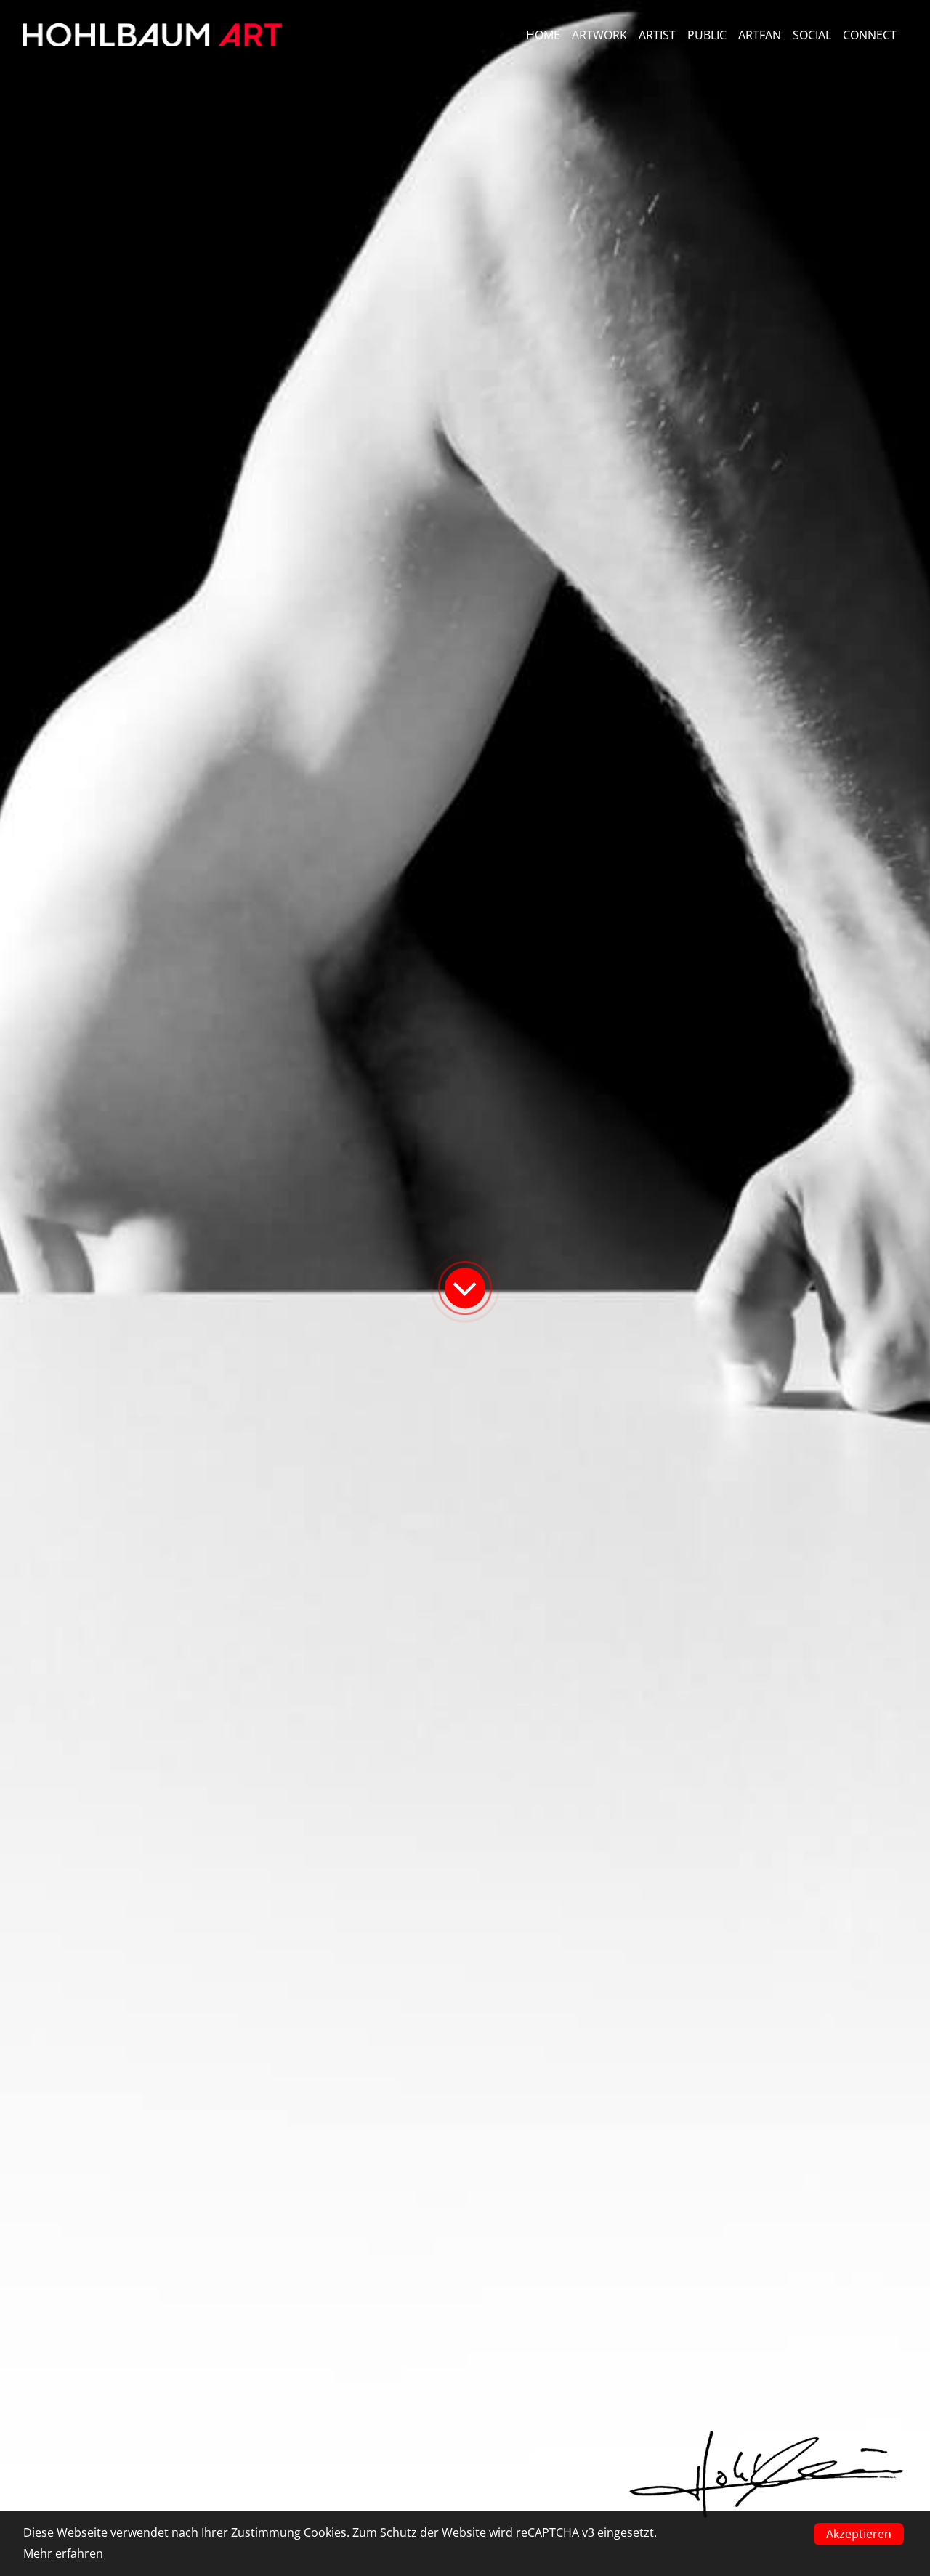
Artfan (760, 35)
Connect (870, 35)
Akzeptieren (859, 2534)
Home (543, 35)
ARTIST (657, 35)
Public (707, 35)
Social (812, 35)
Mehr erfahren (63, 2553)
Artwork (599, 35)
